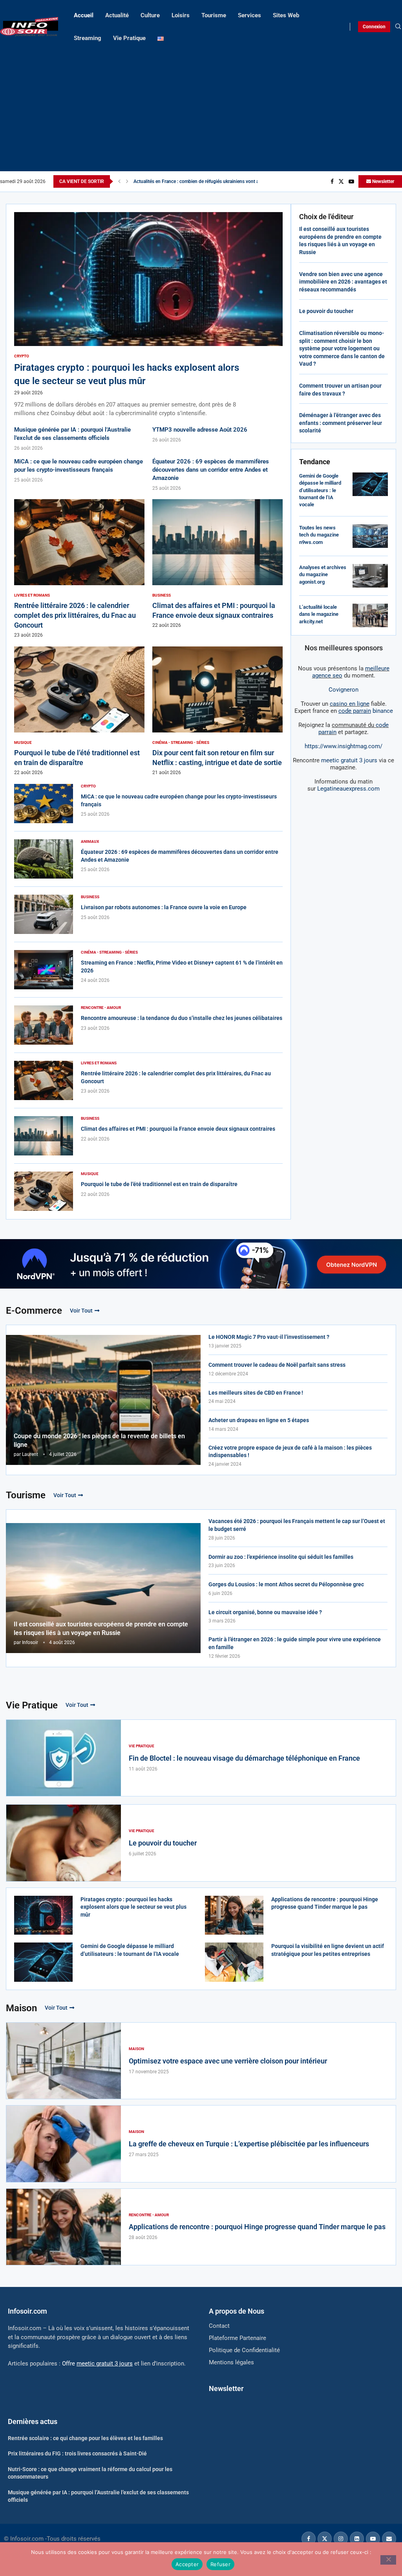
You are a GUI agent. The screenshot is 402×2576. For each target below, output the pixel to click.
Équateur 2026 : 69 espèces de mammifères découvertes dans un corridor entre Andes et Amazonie (211, 470)
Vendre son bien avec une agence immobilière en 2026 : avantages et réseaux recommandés (343, 282)
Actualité (117, 15)
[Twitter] (341, 181)
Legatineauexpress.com (348, 789)
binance (366, 711)
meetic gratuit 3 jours (349, 760)
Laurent (30, 1454)
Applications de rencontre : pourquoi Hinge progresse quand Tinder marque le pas (257, 2227)
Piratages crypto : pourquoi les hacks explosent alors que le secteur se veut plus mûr (133, 1907)
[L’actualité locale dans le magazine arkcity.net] (370, 615)
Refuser (220, 2564)
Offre (97, 2364)
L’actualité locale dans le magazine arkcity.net (319, 614)
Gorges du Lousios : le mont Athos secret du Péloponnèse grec (286, 1584)
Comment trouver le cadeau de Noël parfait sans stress (277, 1365)
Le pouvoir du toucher (326, 311)
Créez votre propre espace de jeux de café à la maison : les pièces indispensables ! (290, 1452)
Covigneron (344, 690)
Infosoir (30, 1642)
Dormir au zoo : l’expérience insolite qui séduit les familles (281, 1557)
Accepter (187, 2564)
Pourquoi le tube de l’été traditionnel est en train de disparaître (159, 1184)
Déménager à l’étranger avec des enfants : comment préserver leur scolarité (341, 423)
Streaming (88, 38)
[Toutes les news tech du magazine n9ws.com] (370, 536)
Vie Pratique (129, 38)
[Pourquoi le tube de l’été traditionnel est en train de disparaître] (79, 711)
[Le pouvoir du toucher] (64, 1843)
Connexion (374, 27)
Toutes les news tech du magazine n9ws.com (319, 535)
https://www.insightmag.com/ (344, 746)
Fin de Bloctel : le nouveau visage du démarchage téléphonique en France (244, 1758)
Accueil (84, 15)
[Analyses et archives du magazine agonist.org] (370, 576)
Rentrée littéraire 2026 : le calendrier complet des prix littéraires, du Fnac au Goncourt (75, 615)
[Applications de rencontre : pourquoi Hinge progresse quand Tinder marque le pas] (234, 1915)
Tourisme (214, 15)
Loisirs (181, 15)
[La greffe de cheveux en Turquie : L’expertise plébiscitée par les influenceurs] (64, 2144)
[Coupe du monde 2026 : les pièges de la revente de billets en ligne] (103, 1400)
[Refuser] (388, 2560)
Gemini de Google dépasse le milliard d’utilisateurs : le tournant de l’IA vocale (320, 490)
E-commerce (34, 1311)
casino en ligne (350, 704)
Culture (150, 15)
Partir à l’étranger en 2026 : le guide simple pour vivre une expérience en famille (295, 1643)
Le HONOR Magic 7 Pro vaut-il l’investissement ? (269, 1337)
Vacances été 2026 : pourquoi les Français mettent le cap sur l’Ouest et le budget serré (297, 1525)
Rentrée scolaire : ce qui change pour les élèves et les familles (85, 2438)
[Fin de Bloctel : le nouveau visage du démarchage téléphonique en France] (64, 1758)
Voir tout (81, 1311)
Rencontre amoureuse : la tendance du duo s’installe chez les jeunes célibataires (182, 1018)
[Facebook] (332, 181)
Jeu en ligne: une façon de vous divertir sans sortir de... (191, 181)
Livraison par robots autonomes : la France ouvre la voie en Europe (164, 907)
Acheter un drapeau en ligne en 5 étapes (259, 1420)
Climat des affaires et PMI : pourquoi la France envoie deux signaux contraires (178, 1129)
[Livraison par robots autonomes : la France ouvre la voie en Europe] (44, 914)
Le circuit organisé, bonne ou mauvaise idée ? (265, 1612)
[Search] (398, 27)
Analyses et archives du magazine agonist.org (323, 574)
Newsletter (383, 181)
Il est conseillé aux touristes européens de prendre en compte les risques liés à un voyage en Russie (101, 1629)
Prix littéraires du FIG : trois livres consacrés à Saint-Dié (77, 2453)
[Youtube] (351, 181)
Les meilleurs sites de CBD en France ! (256, 1393)
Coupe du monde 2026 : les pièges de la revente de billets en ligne (99, 1440)
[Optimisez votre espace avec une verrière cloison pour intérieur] (64, 2061)
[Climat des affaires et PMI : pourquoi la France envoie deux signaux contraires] (217, 564)
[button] (119, 181)
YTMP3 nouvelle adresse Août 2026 (200, 430)
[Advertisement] (201, 108)
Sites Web (286, 15)
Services (249, 15)
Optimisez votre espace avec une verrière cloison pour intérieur (228, 2061)
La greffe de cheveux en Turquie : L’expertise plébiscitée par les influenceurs (249, 2144)
